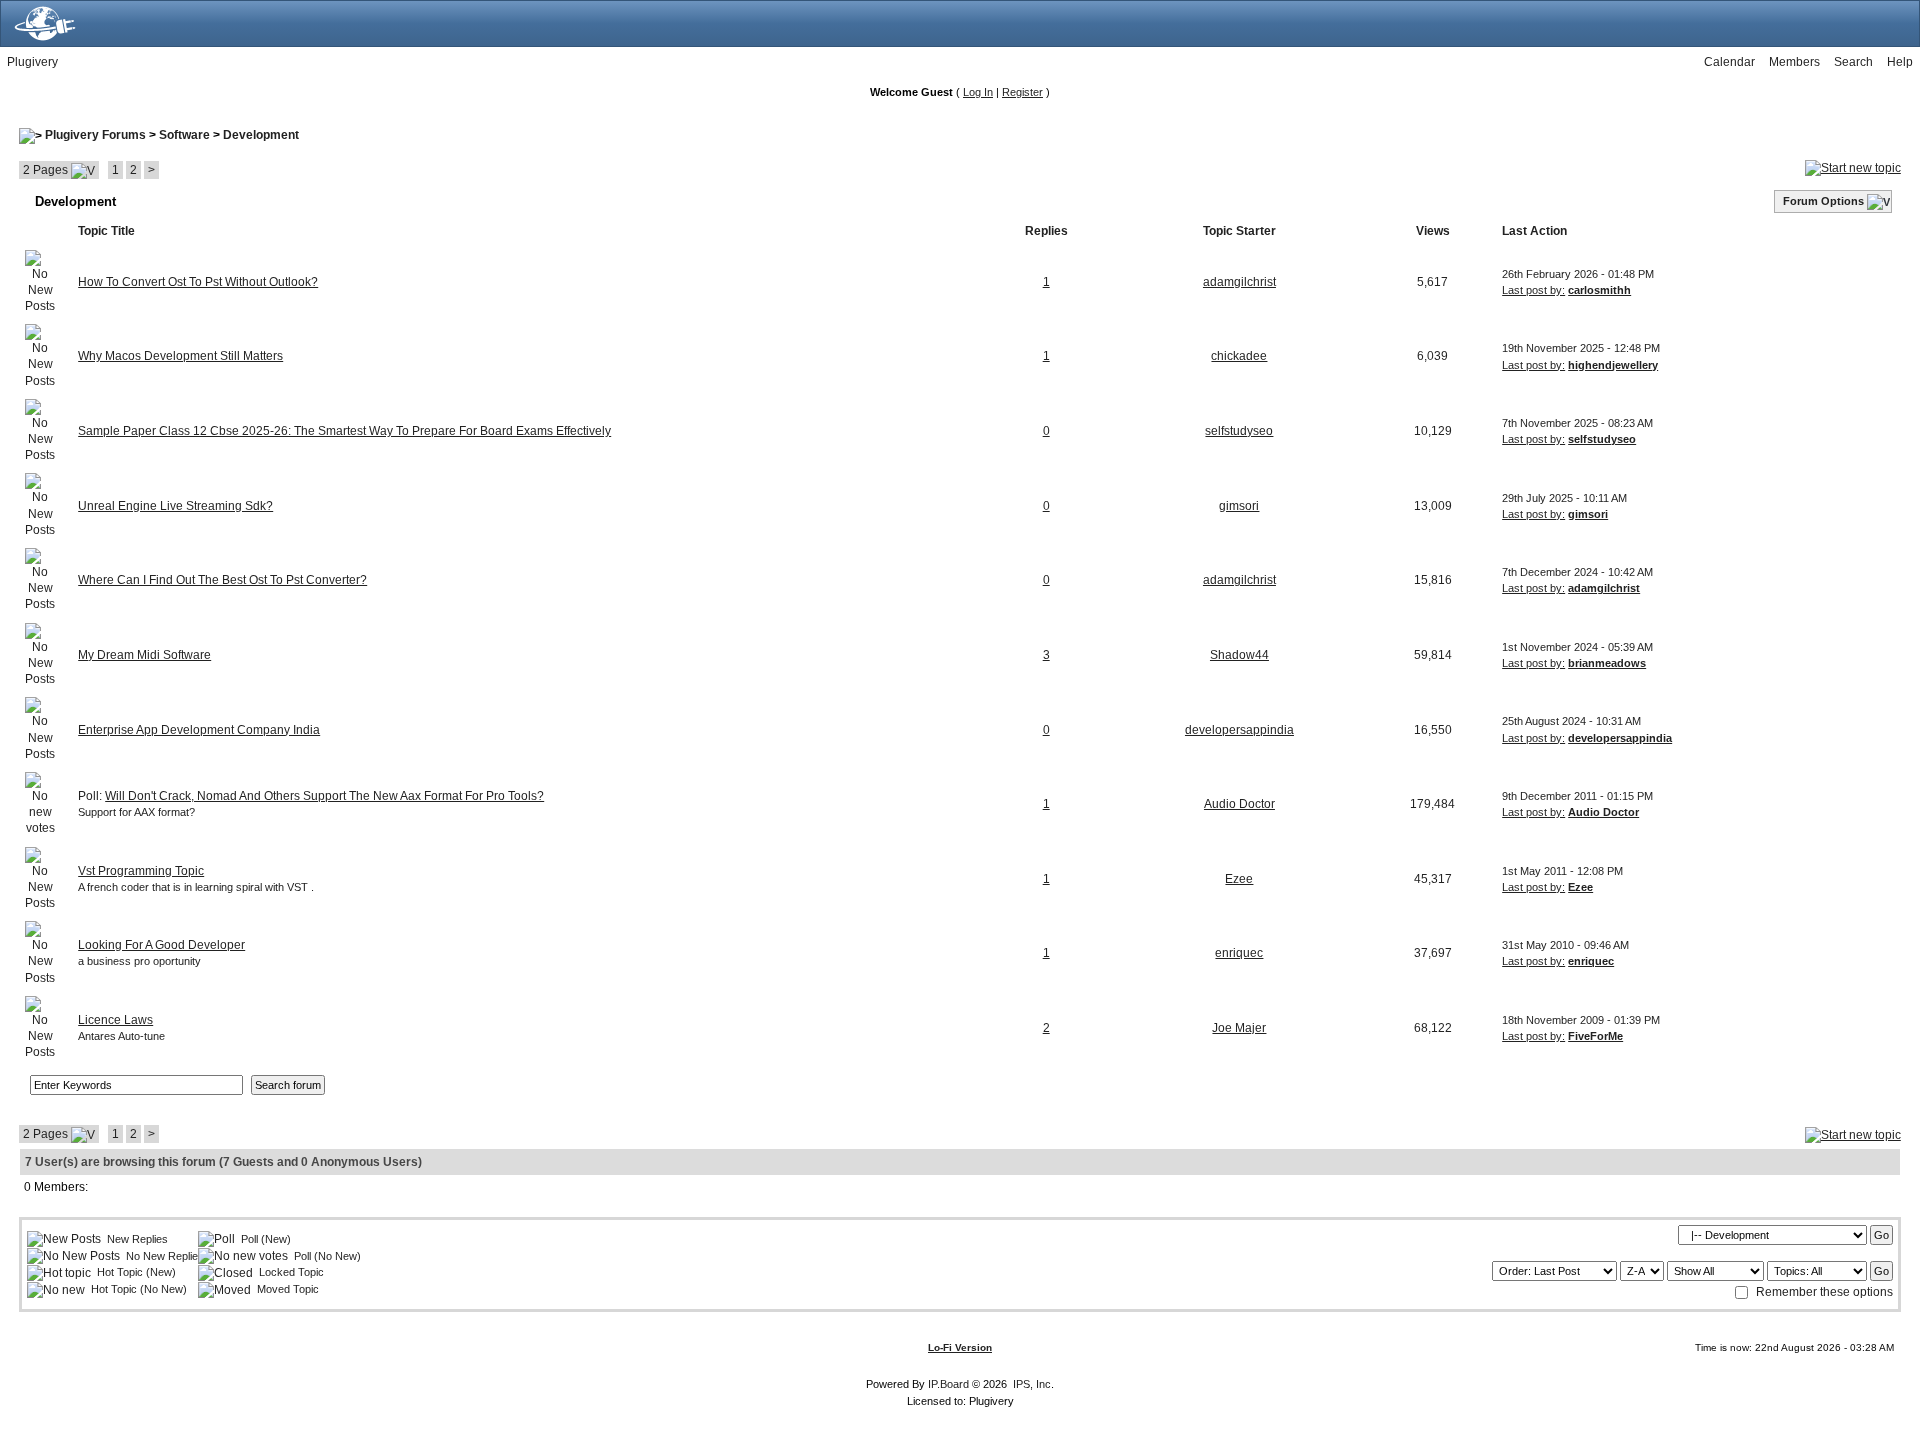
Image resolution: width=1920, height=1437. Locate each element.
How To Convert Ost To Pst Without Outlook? (198, 282)
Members (1794, 62)
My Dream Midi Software (144, 655)
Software (184, 135)
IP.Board (948, 1384)
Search (1853, 62)
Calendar (1729, 62)
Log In (978, 92)
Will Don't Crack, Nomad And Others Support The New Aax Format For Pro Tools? (324, 796)
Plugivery (32, 62)
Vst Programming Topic (141, 871)
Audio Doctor (1239, 804)
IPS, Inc (1032, 1384)
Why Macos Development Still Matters (180, 356)
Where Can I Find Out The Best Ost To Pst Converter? (222, 580)
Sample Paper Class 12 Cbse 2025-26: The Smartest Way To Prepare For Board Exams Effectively (344, 431)
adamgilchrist (1239, 282)
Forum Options (1823, 201)
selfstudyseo (1239, 431)
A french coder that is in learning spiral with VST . (196, 887)
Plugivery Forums (95, 135)
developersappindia (1239, 730)
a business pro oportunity (139, 961)
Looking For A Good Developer (161, 945)
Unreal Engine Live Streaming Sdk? (175, 506)
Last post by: (1533, 290)
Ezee (1239, 879)
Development (261, 135)
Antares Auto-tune (121, 1036)
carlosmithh (1599, 290)
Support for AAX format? (136, 812)
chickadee (1239, 356)
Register (1022, 92)
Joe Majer (1239, 1028)
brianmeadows (1607, 663)
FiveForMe (1595, 1036)
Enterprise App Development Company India (199, 730)
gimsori (1239, 506)
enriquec (1239, 953)
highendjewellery (1613, 365)
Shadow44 (1239, 655)
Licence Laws (115, 1020)
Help (1900, 62)
